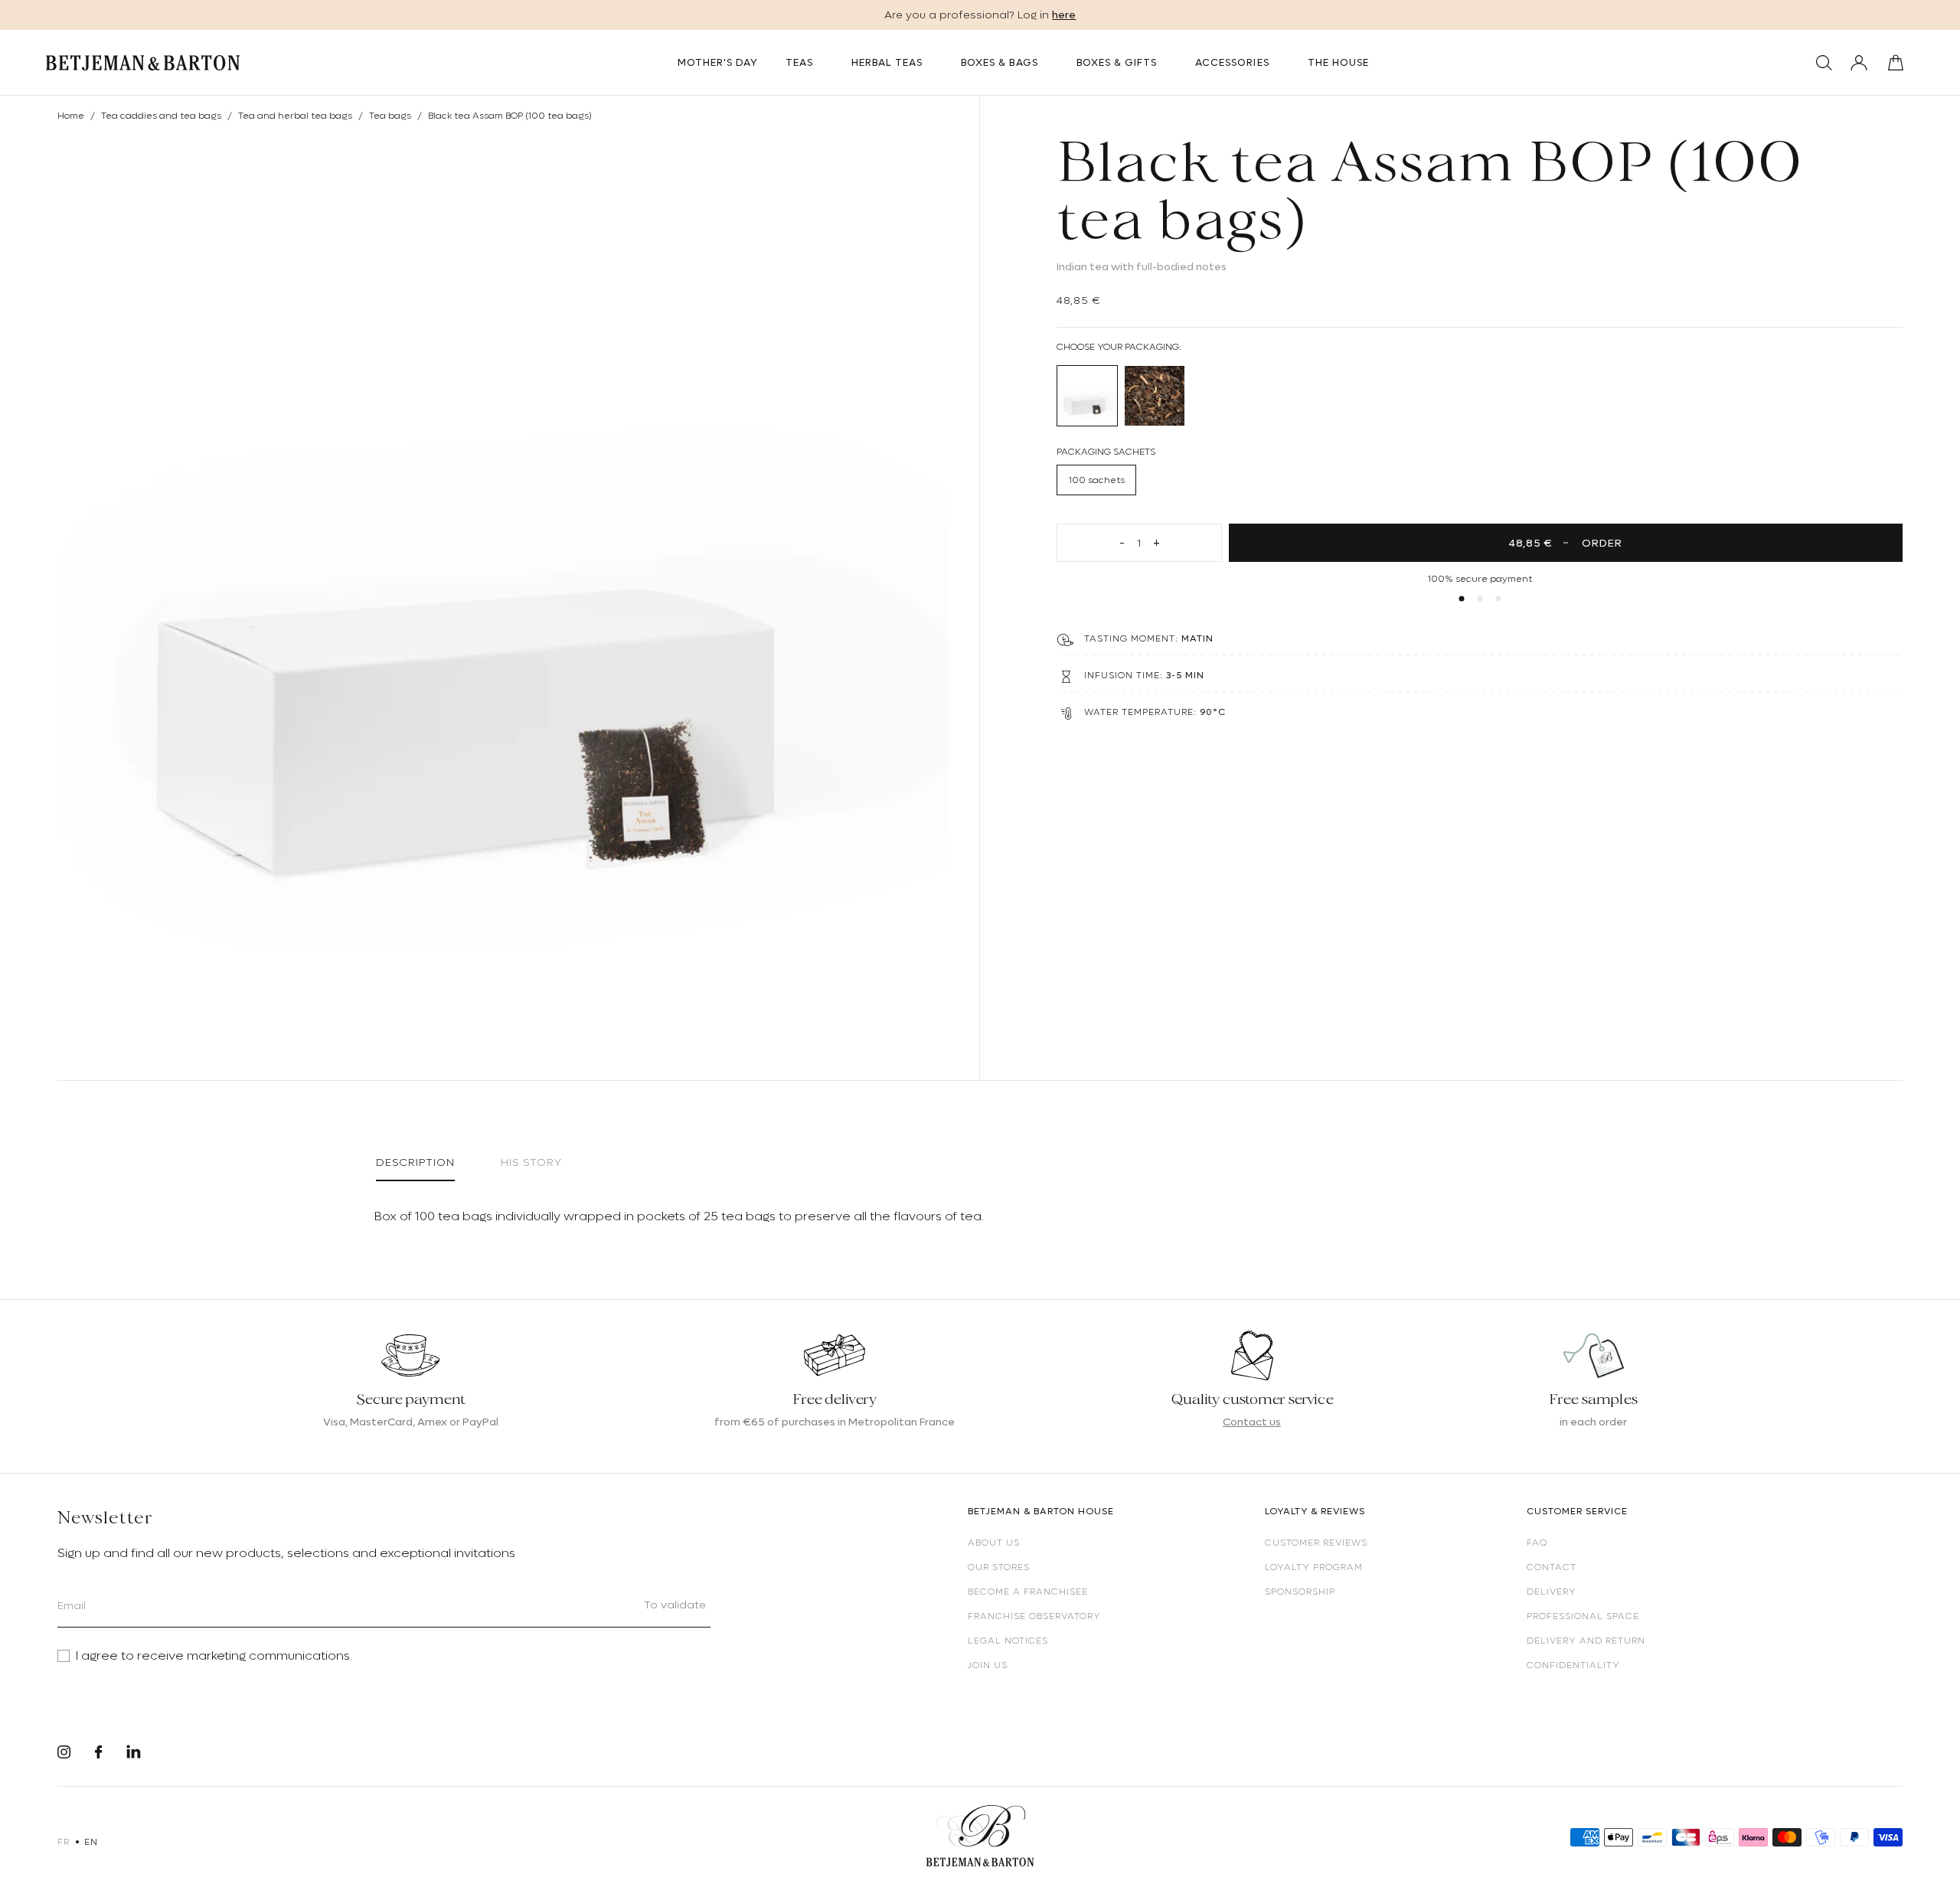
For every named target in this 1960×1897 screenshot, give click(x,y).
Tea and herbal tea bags (295, 116)
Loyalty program (1314, 1567)
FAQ (1537, 1543)
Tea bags (390, 116)
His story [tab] (531, 1162)
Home (71, 116)
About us (994, 1543)
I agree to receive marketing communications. (214, 1656)
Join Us (988, 1665)
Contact (1552, 1567)
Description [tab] (415, 1162)
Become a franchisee (1028, 1592)
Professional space (1583, 1616)
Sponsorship (1300, 1592)
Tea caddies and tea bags (161, 116)
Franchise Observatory (1034, 1616)
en (91, 1842)
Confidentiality (1573, 1665)
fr (63, 1842)
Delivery (1552, 1592)
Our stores (999, 1567)
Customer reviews (1316, 1543)
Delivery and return (1586, 1641)
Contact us (1252, 1422)
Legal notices (1008, 1641)
